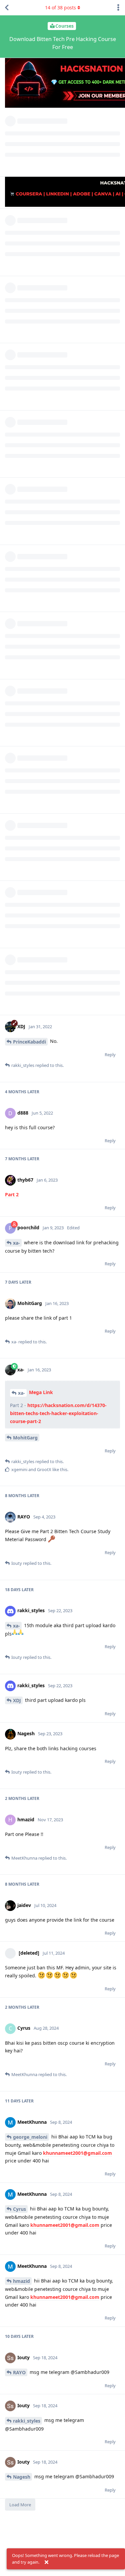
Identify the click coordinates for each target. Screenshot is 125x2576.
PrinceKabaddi (29, 1042)
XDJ (17, 1700)
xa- (16, 1243)
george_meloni (30, 2137)
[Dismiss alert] (46, 2562)
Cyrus (19, 2209)
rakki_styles (27, 2421)
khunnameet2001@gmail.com (77, 2153)
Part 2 (12, 1194)
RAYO (19, 2372)
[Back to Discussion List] (7, 8)
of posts (60, 8)
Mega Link (41, 1392)
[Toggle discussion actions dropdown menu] (118, 8)
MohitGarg (25, 1438)
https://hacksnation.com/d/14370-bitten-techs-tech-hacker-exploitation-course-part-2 (58, 1413)
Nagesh (22, 2477)
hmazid (21, 2281)
